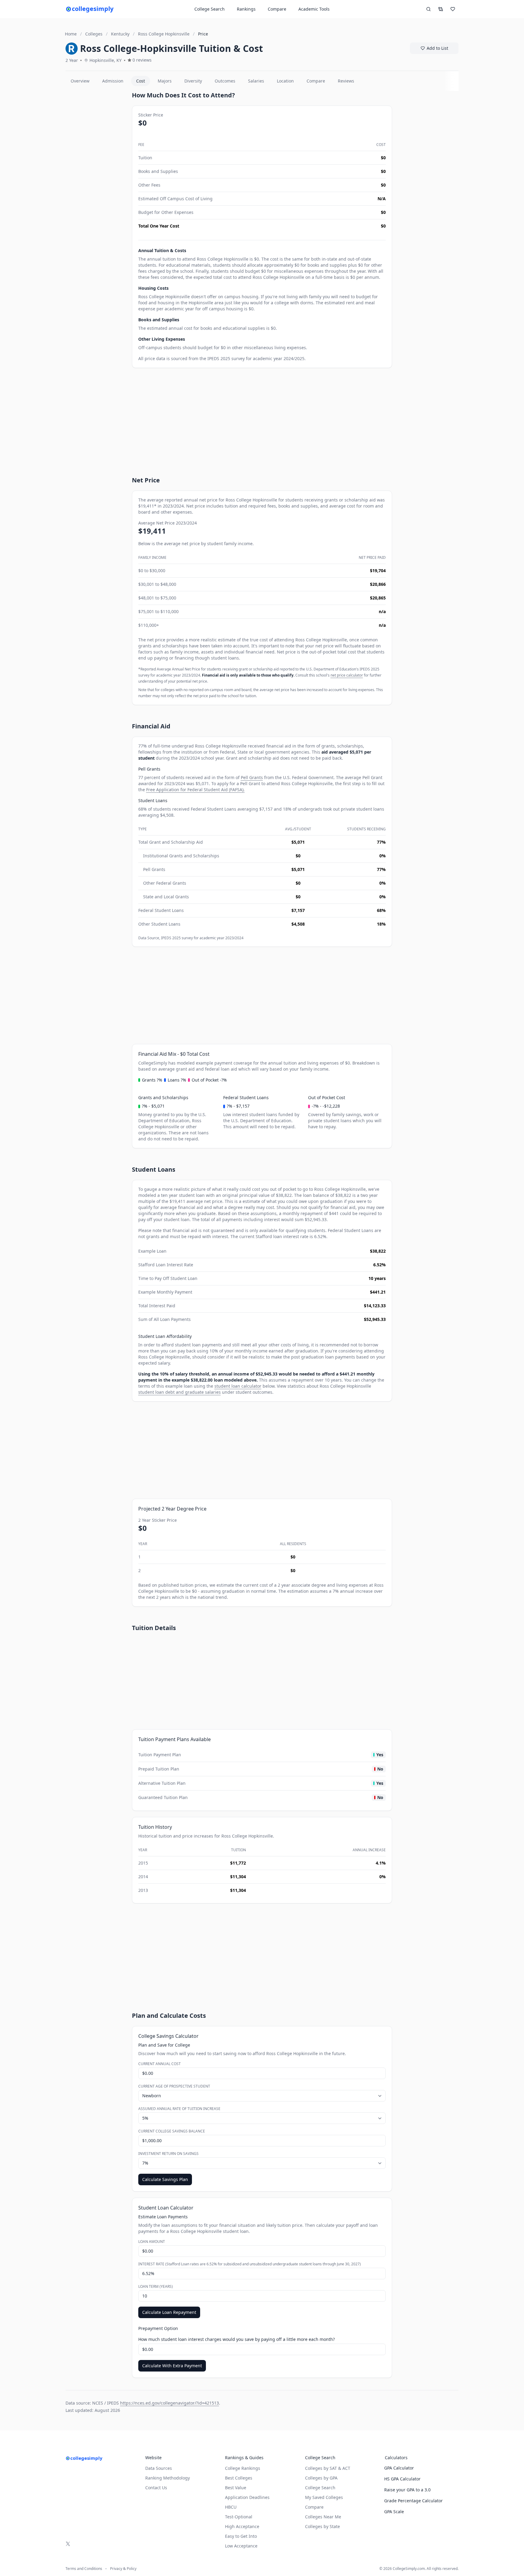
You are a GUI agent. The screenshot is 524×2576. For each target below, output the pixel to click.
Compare (277, 9)
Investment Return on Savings (168, 2154)
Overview (80, 81)
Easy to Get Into (241, 2536)
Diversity (193, 81)
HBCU (231, 2507)
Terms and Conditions (84, 2569)
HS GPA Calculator (402, 2479)
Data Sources (159, 2468)
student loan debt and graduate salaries (180, 1392)
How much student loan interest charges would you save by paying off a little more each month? (237, 2339)
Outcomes (225, 81)
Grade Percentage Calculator (413, 2501)
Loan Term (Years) (156, 2287)
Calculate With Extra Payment (172, 2366)
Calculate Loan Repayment (169, 2312)
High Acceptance (242, 2526)
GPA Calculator (399, 2468)
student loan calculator (238, 1386)
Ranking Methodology (168, 2478)
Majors (165, 81)
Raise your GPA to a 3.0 (407, 2490)
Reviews (346, 81)
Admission (113, 81)
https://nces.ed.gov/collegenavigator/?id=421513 (170, 2403)
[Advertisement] (96, 182)
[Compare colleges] (441, 9)
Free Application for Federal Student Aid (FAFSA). (195, 790)
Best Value (236, 2488)
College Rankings (243, 2468)
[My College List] (453, 9)
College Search (320, 2488)
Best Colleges (239, 2478)
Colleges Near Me (323, 2517)
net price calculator (347, 675)
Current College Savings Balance (172, 2131)
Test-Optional (239, 2517)
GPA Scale (394, 2512)
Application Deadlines (247, 2497)
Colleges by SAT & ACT (328, 2468)
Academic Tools (314, 9)
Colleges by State (322, 2526)
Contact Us (156, 2488)
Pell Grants (252, 777)
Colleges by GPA (321, 2478)
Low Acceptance (241, 2546)
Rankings (246, 9)
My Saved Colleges (324, 2497)
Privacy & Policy (123, 2569)
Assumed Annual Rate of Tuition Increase (179, 2109)
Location (285, 81)
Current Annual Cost (160, 2064)
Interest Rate (250, 2264)
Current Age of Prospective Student (174, 2086)
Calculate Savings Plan (165, 2179)
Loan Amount (152, 2242)
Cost (141, 81)
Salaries (256, 81)
